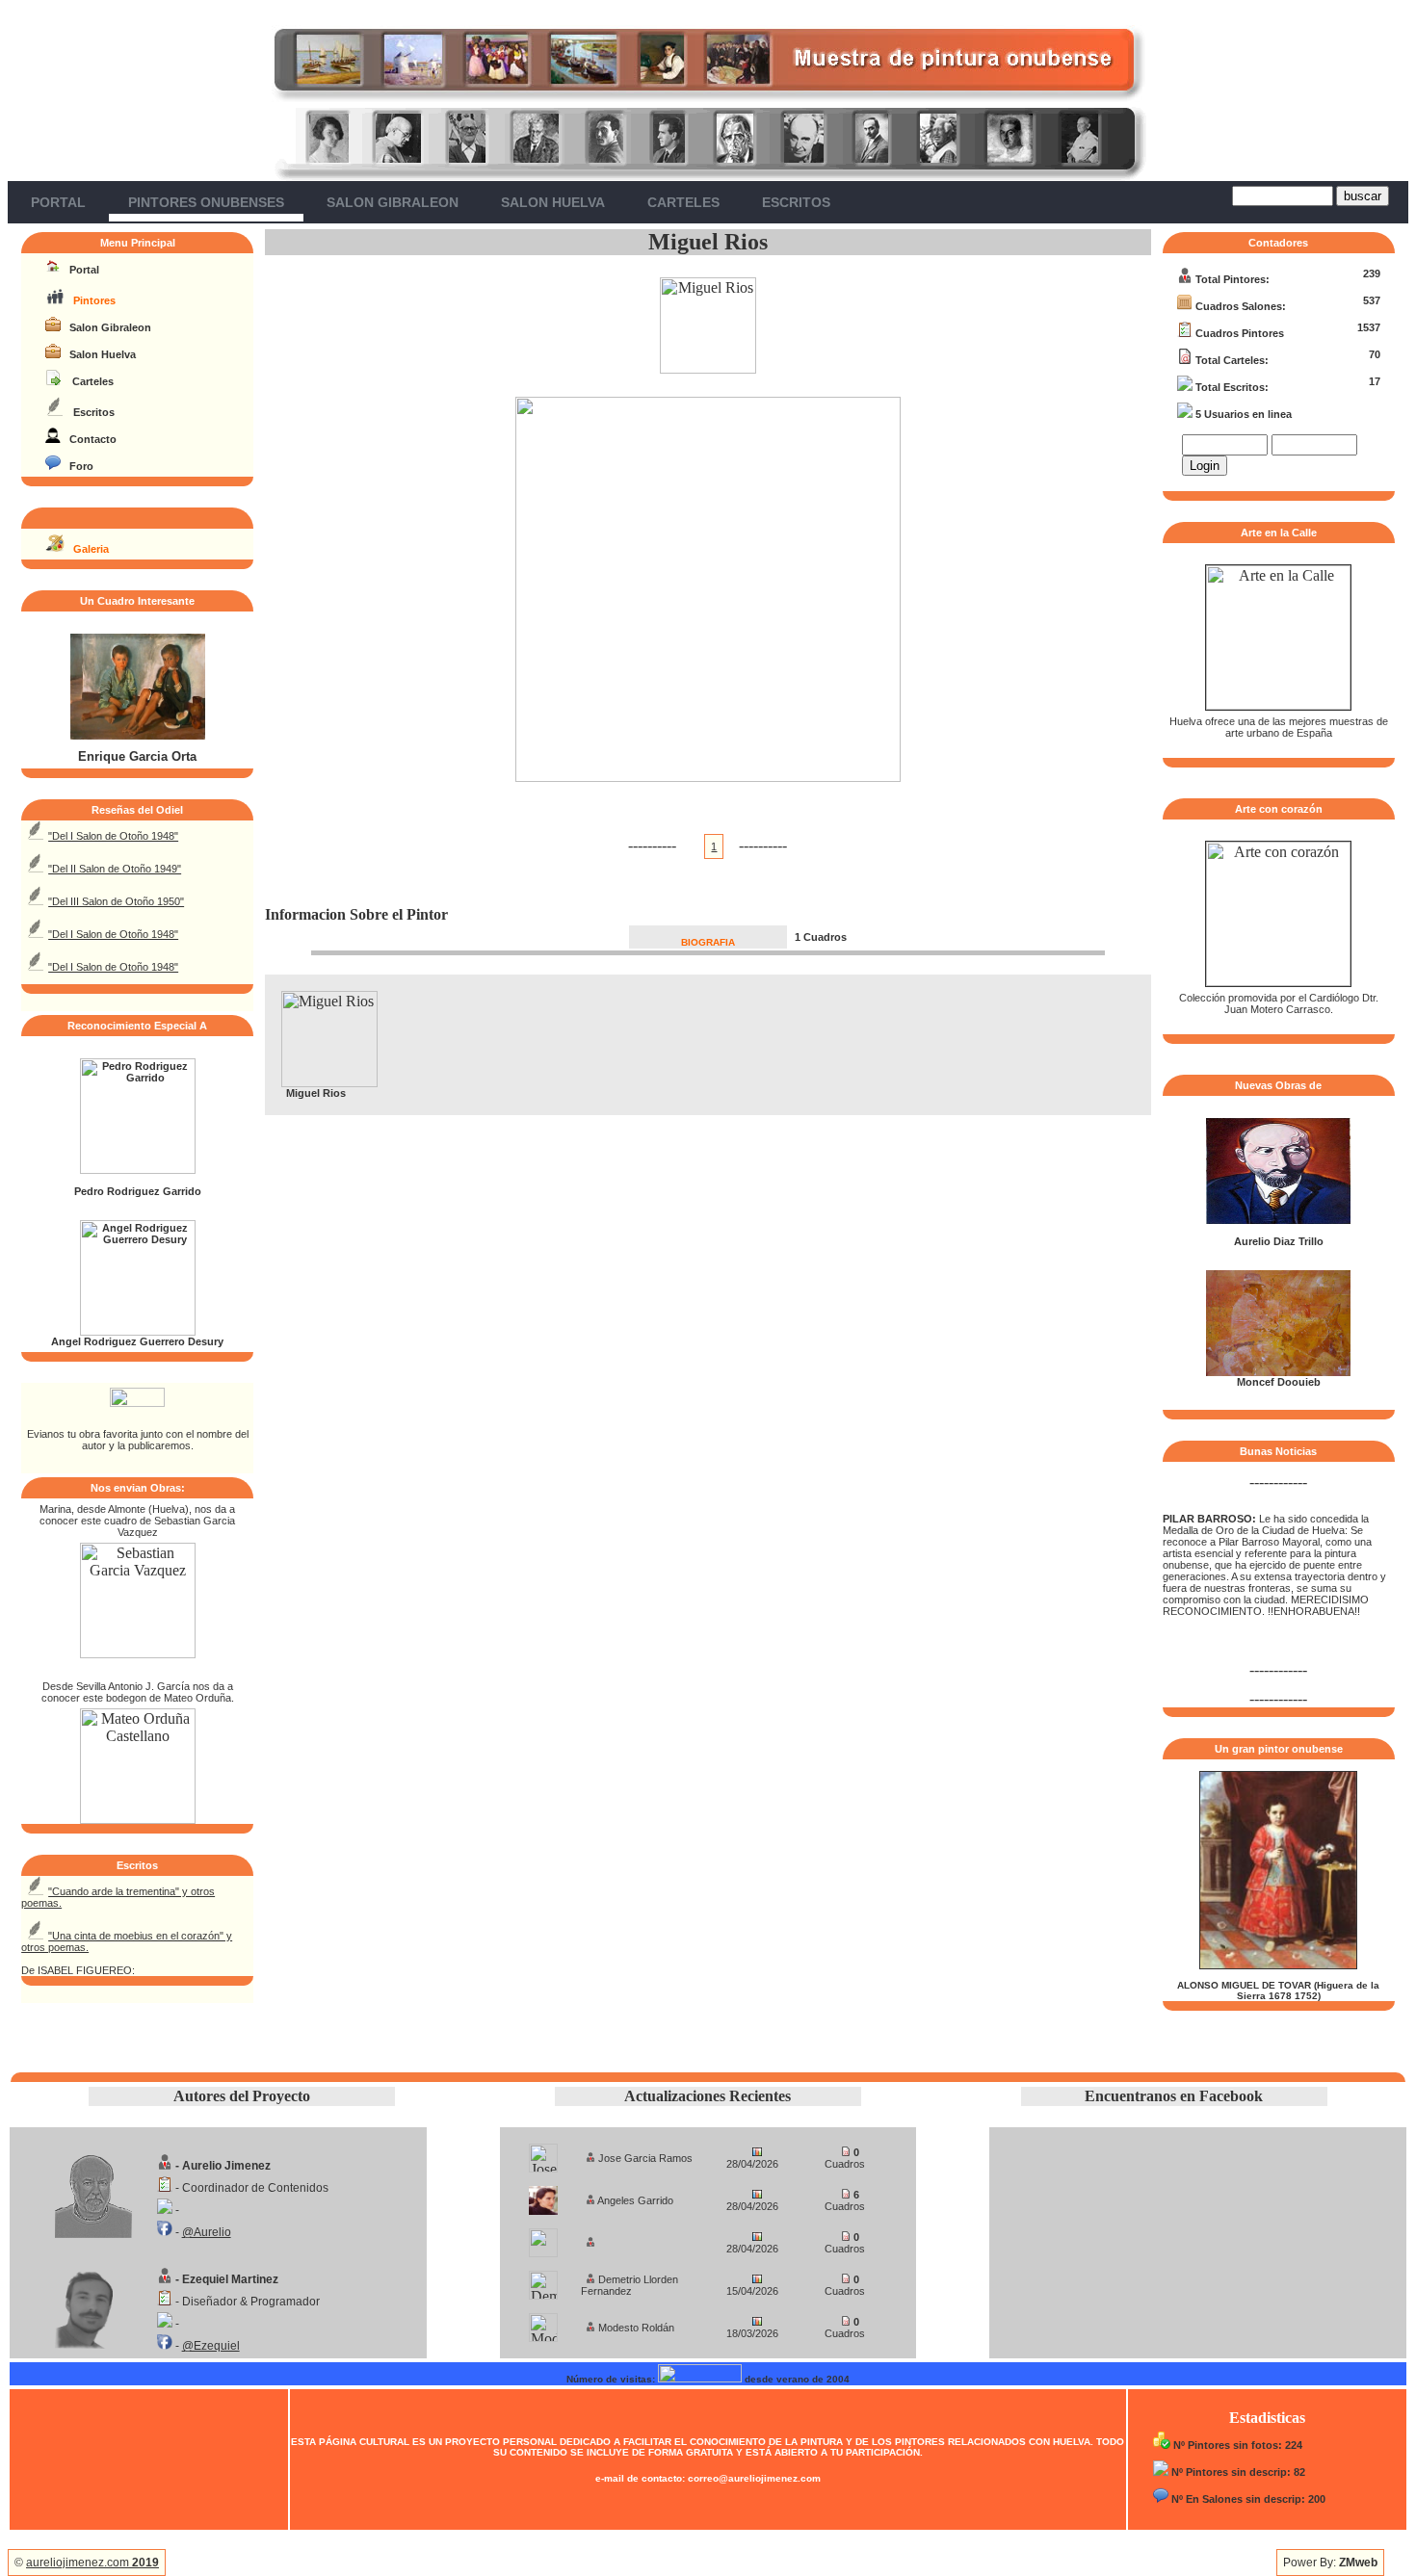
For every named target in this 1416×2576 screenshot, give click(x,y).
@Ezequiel (211, 2346)
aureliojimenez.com (92, 2563)
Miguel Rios (708, 242)
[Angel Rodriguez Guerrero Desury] (138, 1332)
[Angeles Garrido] (543, 2195)
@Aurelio (207, 2232)
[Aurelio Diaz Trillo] (1278, 1220)
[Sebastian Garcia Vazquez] (138, 1653)
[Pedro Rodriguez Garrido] (138, 1170)
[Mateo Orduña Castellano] (138, 1819)
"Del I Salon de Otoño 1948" (113, 836)
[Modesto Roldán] (543, 2322)
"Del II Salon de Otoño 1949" (115, 869)
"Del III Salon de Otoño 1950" (116, 901)
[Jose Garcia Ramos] (543, 2153)
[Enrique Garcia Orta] (138, 736)
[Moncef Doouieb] (1278, 1372)
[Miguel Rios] (708, 368)
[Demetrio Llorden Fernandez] (543, 2280)
